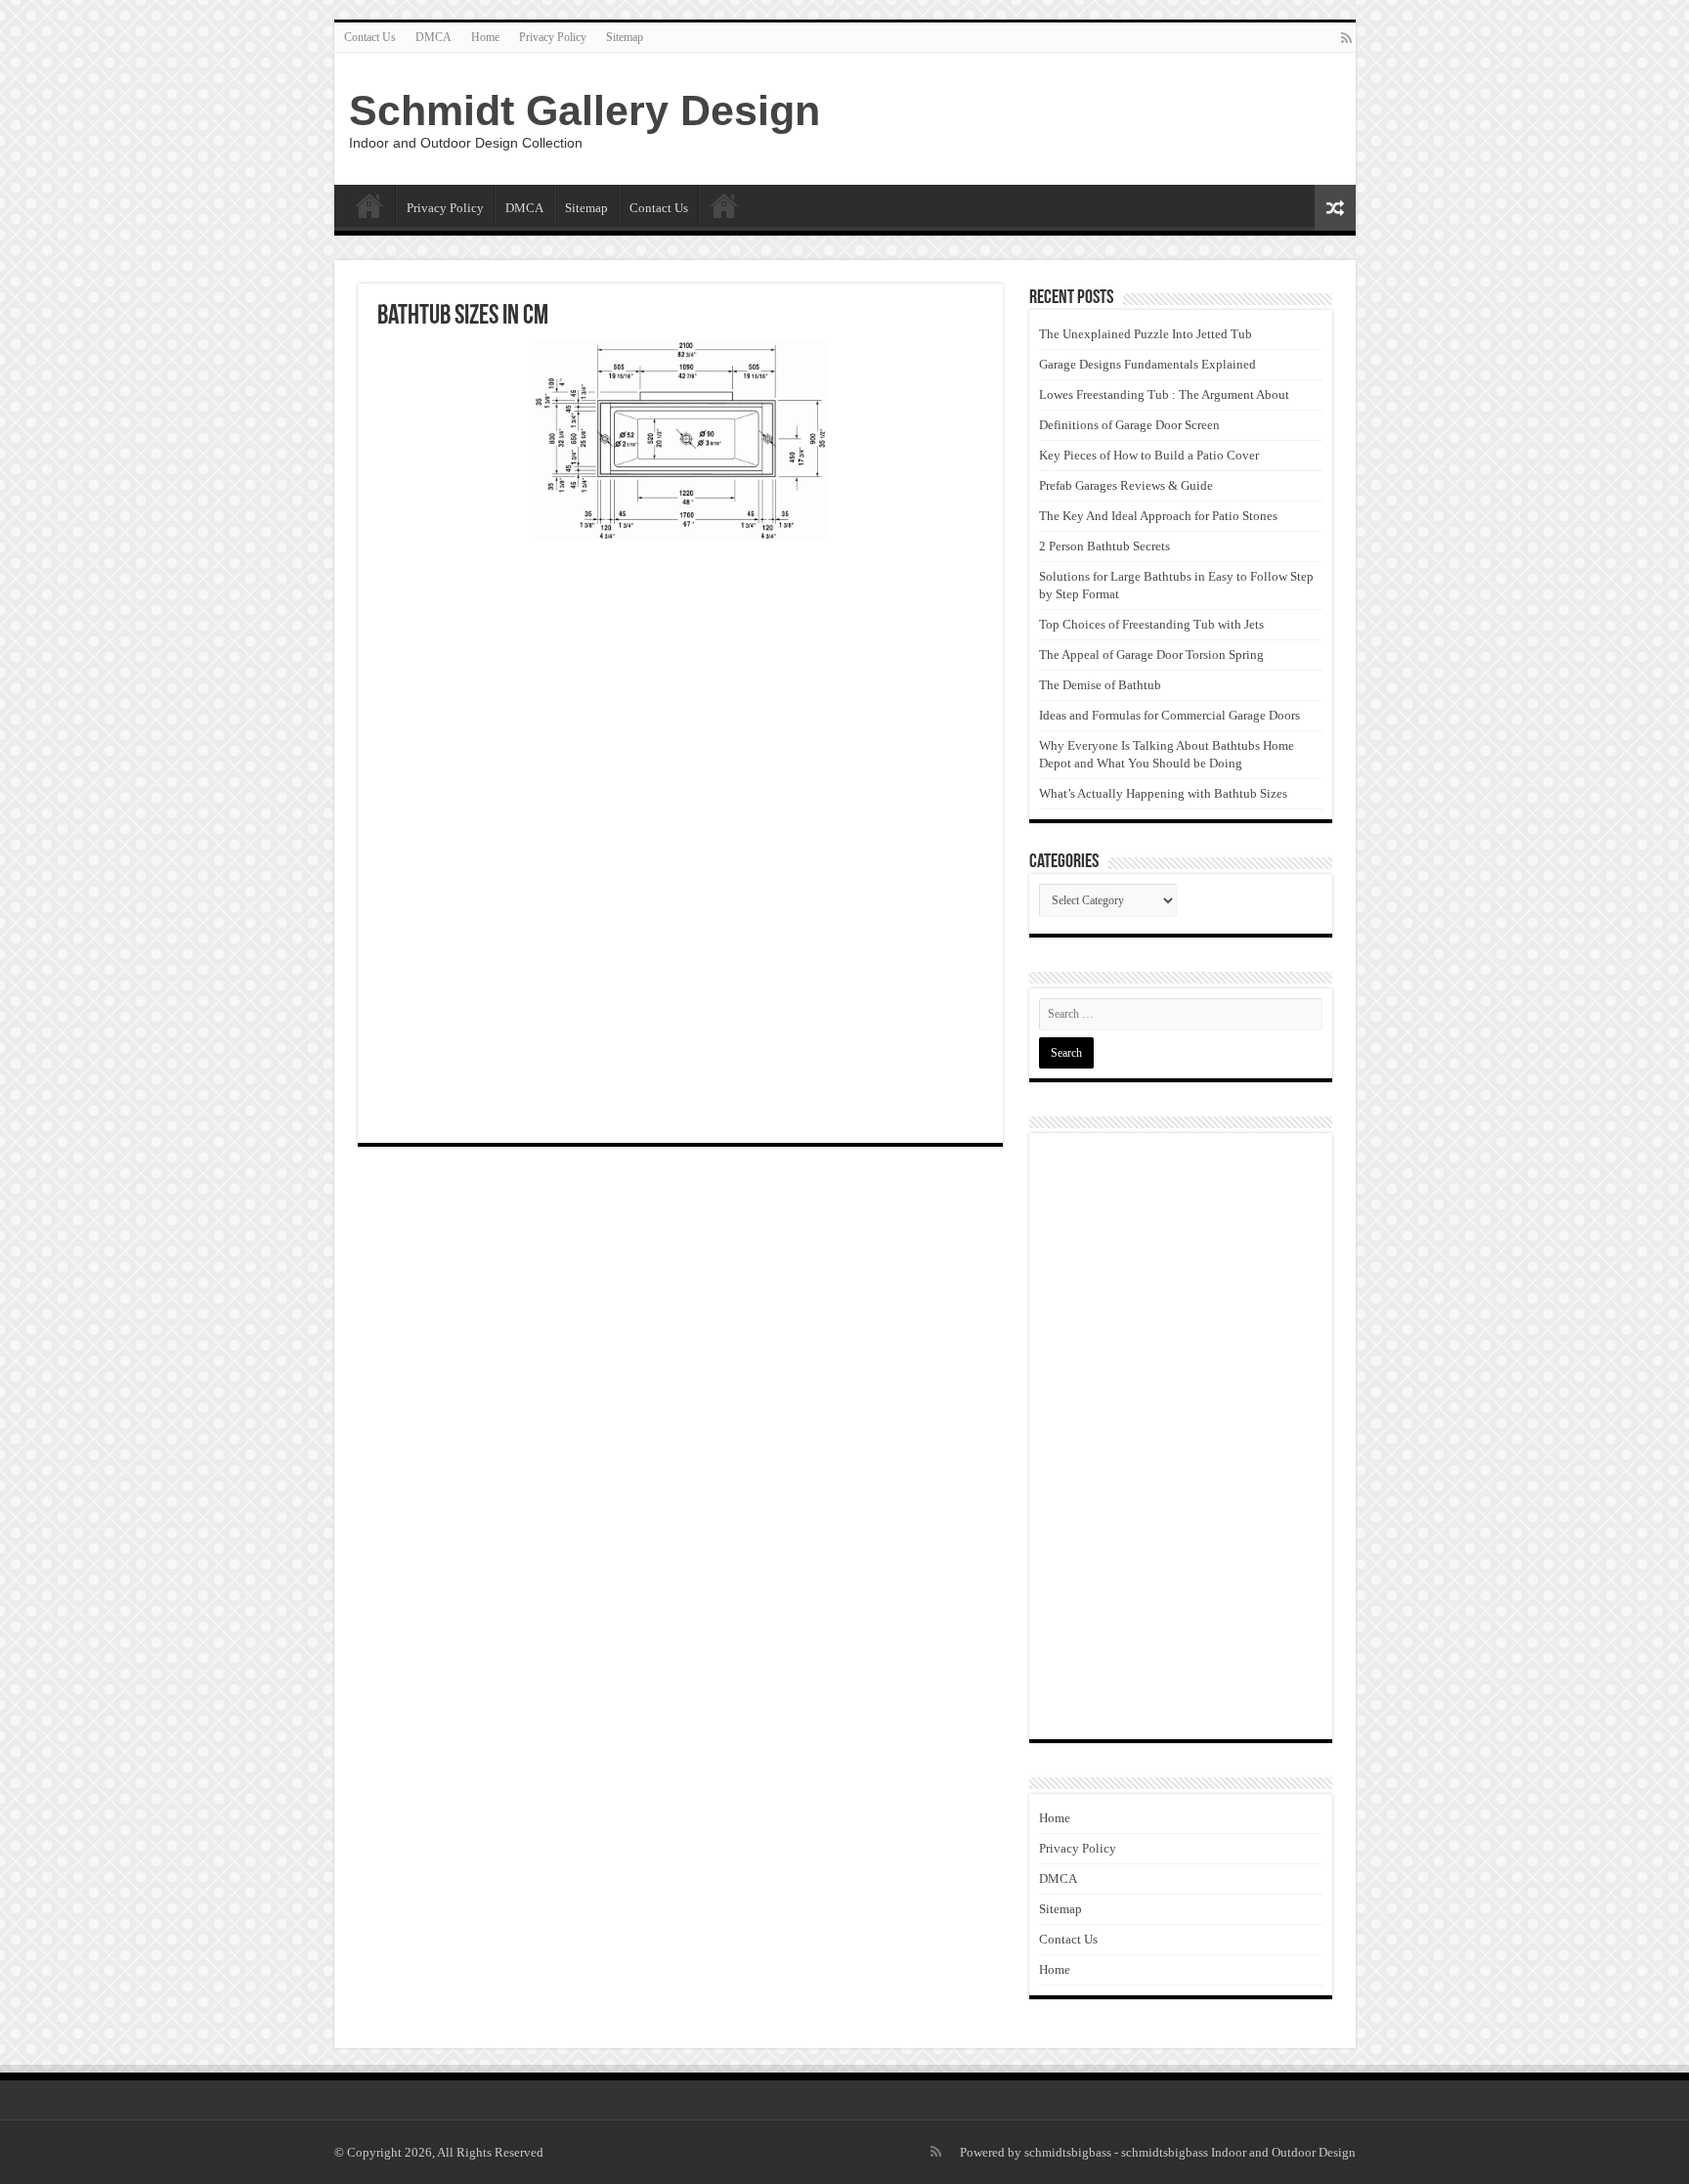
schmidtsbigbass (1068, 2152)
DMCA (433, 37)
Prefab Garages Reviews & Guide (1126, 485)
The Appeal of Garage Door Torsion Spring (1151, 655)
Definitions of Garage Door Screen (1129, 425)
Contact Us (370, 37)
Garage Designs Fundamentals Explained (1148, 364)
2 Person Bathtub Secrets (1104, 546)
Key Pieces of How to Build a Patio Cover (1149, 455)
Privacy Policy (553, 37)
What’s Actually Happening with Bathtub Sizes (1163, 793)
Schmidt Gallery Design (585, 110)
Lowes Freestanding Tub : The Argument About (1164, 394)
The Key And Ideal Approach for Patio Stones (1158, 516)
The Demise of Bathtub (1100, 685)
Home (485, 37)
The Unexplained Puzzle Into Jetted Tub (1146, 334)
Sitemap (625, 37)
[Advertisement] (680, 697)
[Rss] (1346, 38)
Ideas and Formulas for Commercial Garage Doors (1169, 715)
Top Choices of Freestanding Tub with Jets (1151, 624)
